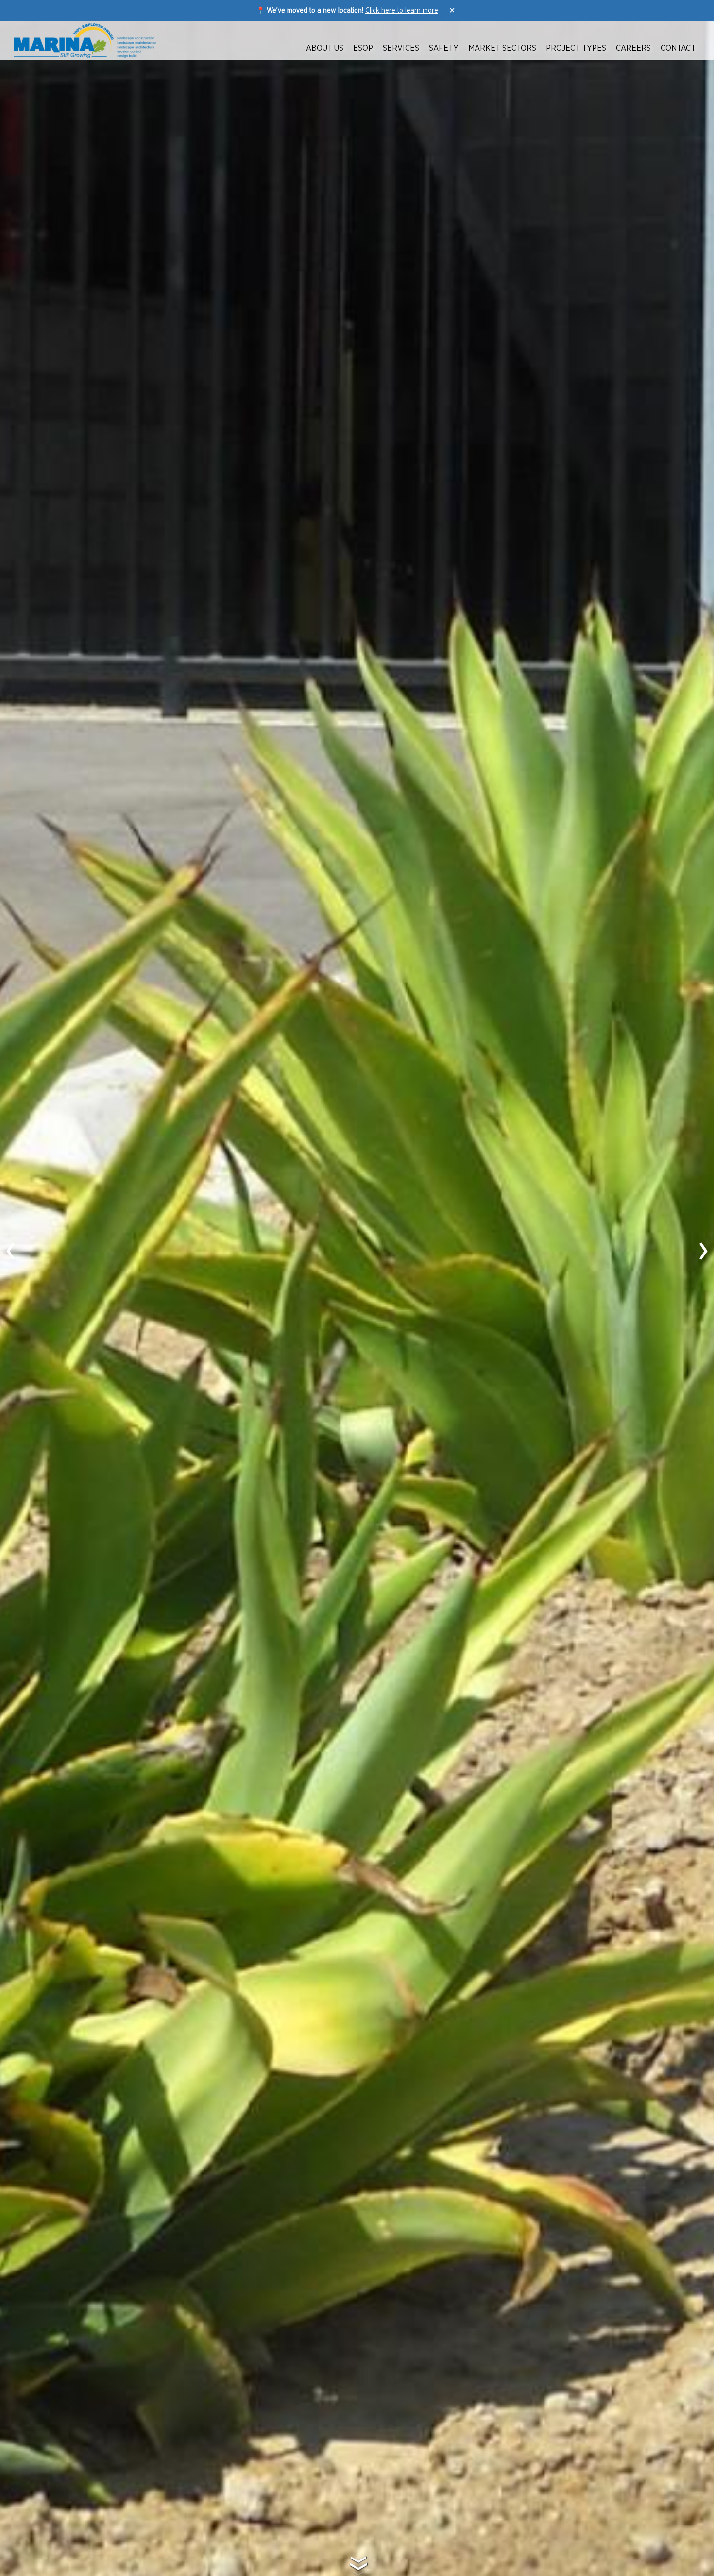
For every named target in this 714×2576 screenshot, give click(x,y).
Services (401, 48)
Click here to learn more (402, 11)
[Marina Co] (85, 41)
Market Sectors (502, 48)
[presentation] (11, 1250)
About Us (325, 48)
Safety (444, 48)
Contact (678, 48)
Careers (633, 48)
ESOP (363, 48)
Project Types (576, 48)
